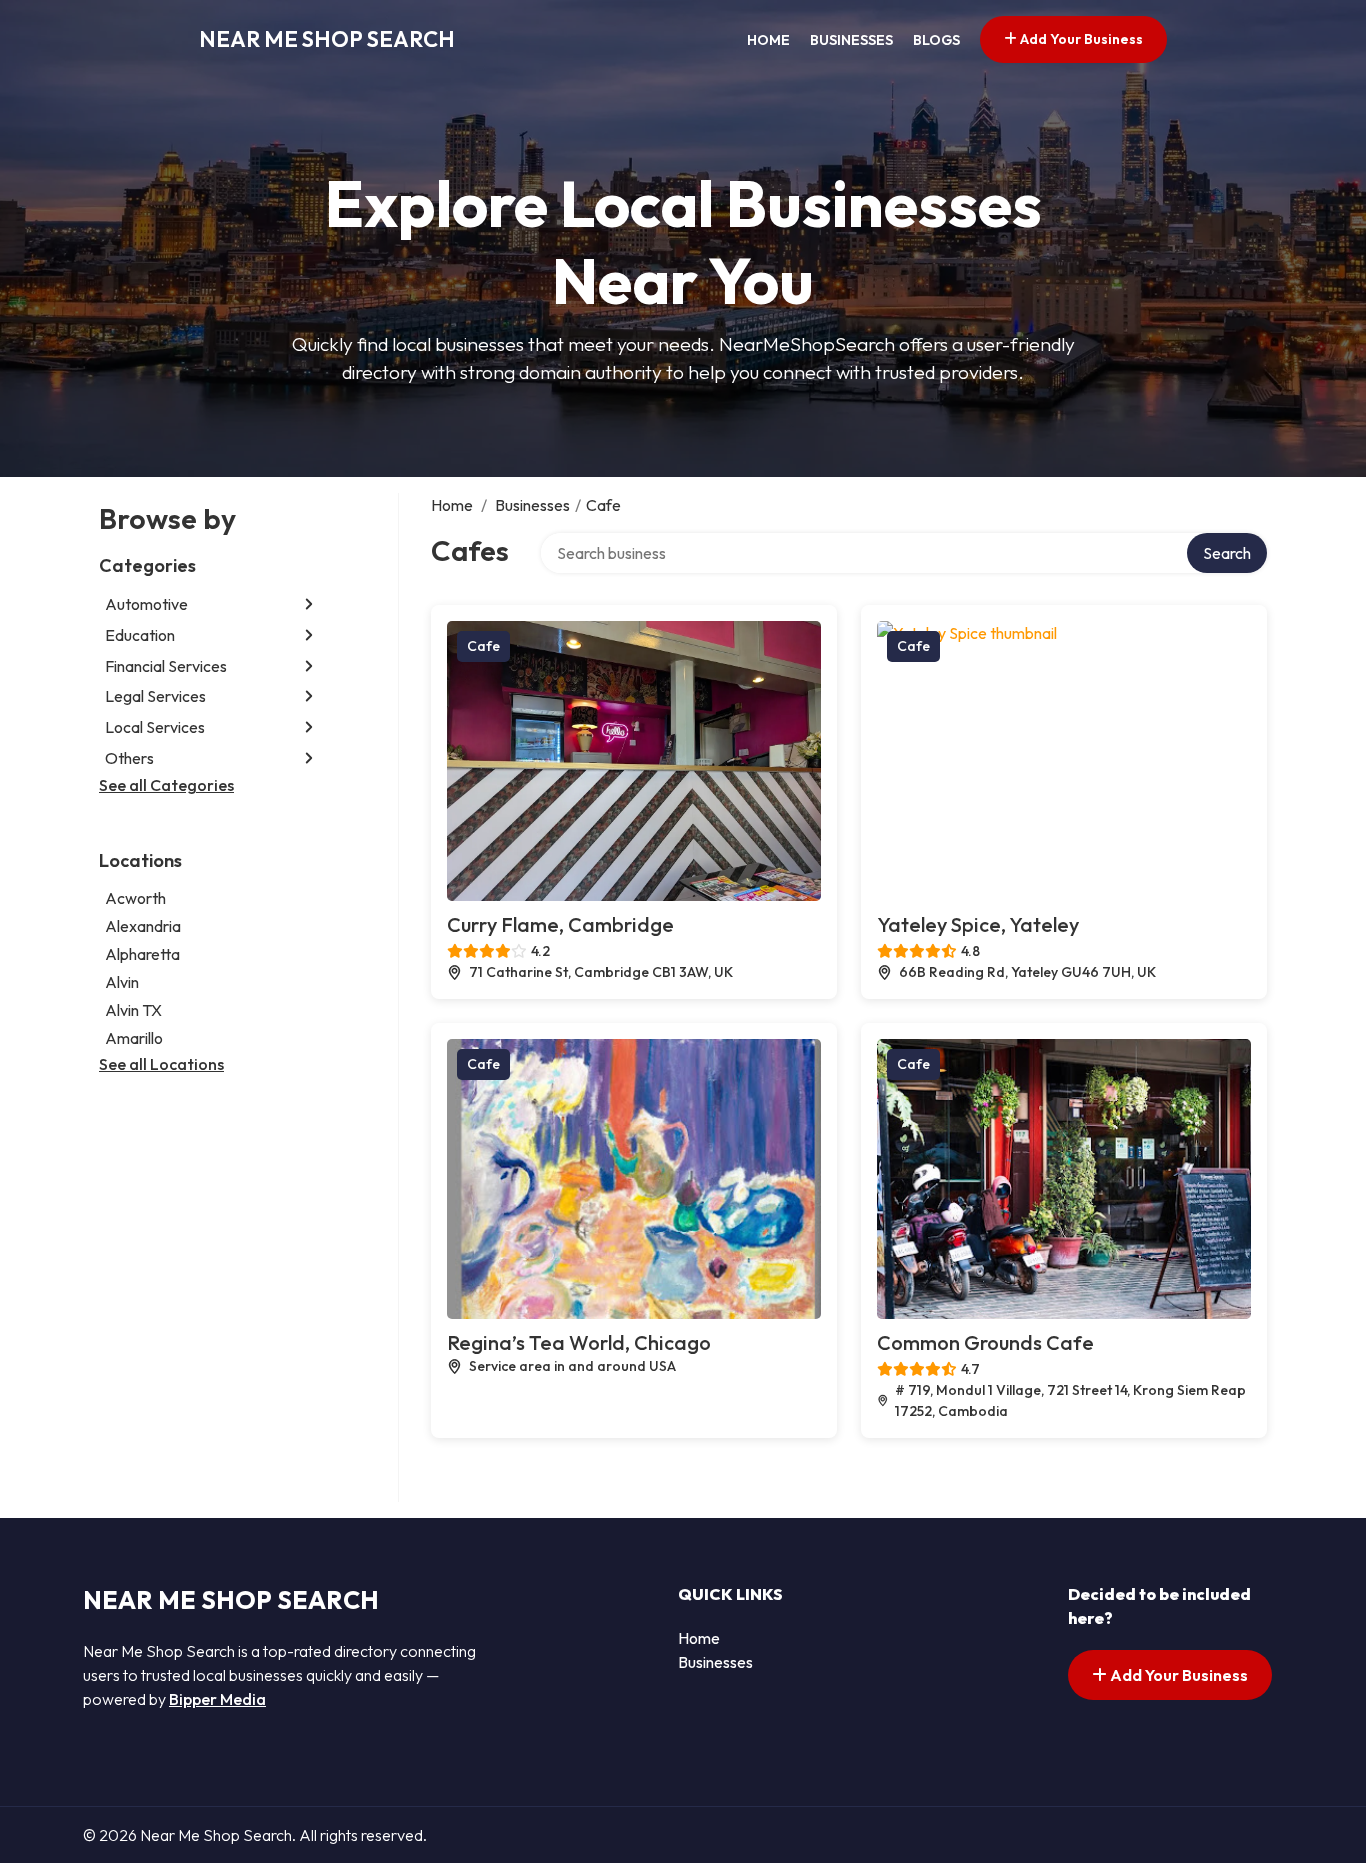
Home (768, 40)
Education (140, 635)
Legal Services (155, 696)
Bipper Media (217, 1699)
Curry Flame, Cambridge (560, 924)
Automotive (146, 604)
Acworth (135, 898)
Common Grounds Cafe (985, 1342)
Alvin (122, 982)
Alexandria (143, 926)
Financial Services (166, 666)
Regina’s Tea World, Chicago (579, 1342)
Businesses (851, 40)
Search (1227, 553)
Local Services (155, 727)
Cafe (483, 646)
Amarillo (134, 1038)
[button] (309, 604)
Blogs (936, 40)
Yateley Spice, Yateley (978, 924)
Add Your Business (1080, 39)
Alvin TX (133, 1010)
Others (129, 758)
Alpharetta (142, 954)
